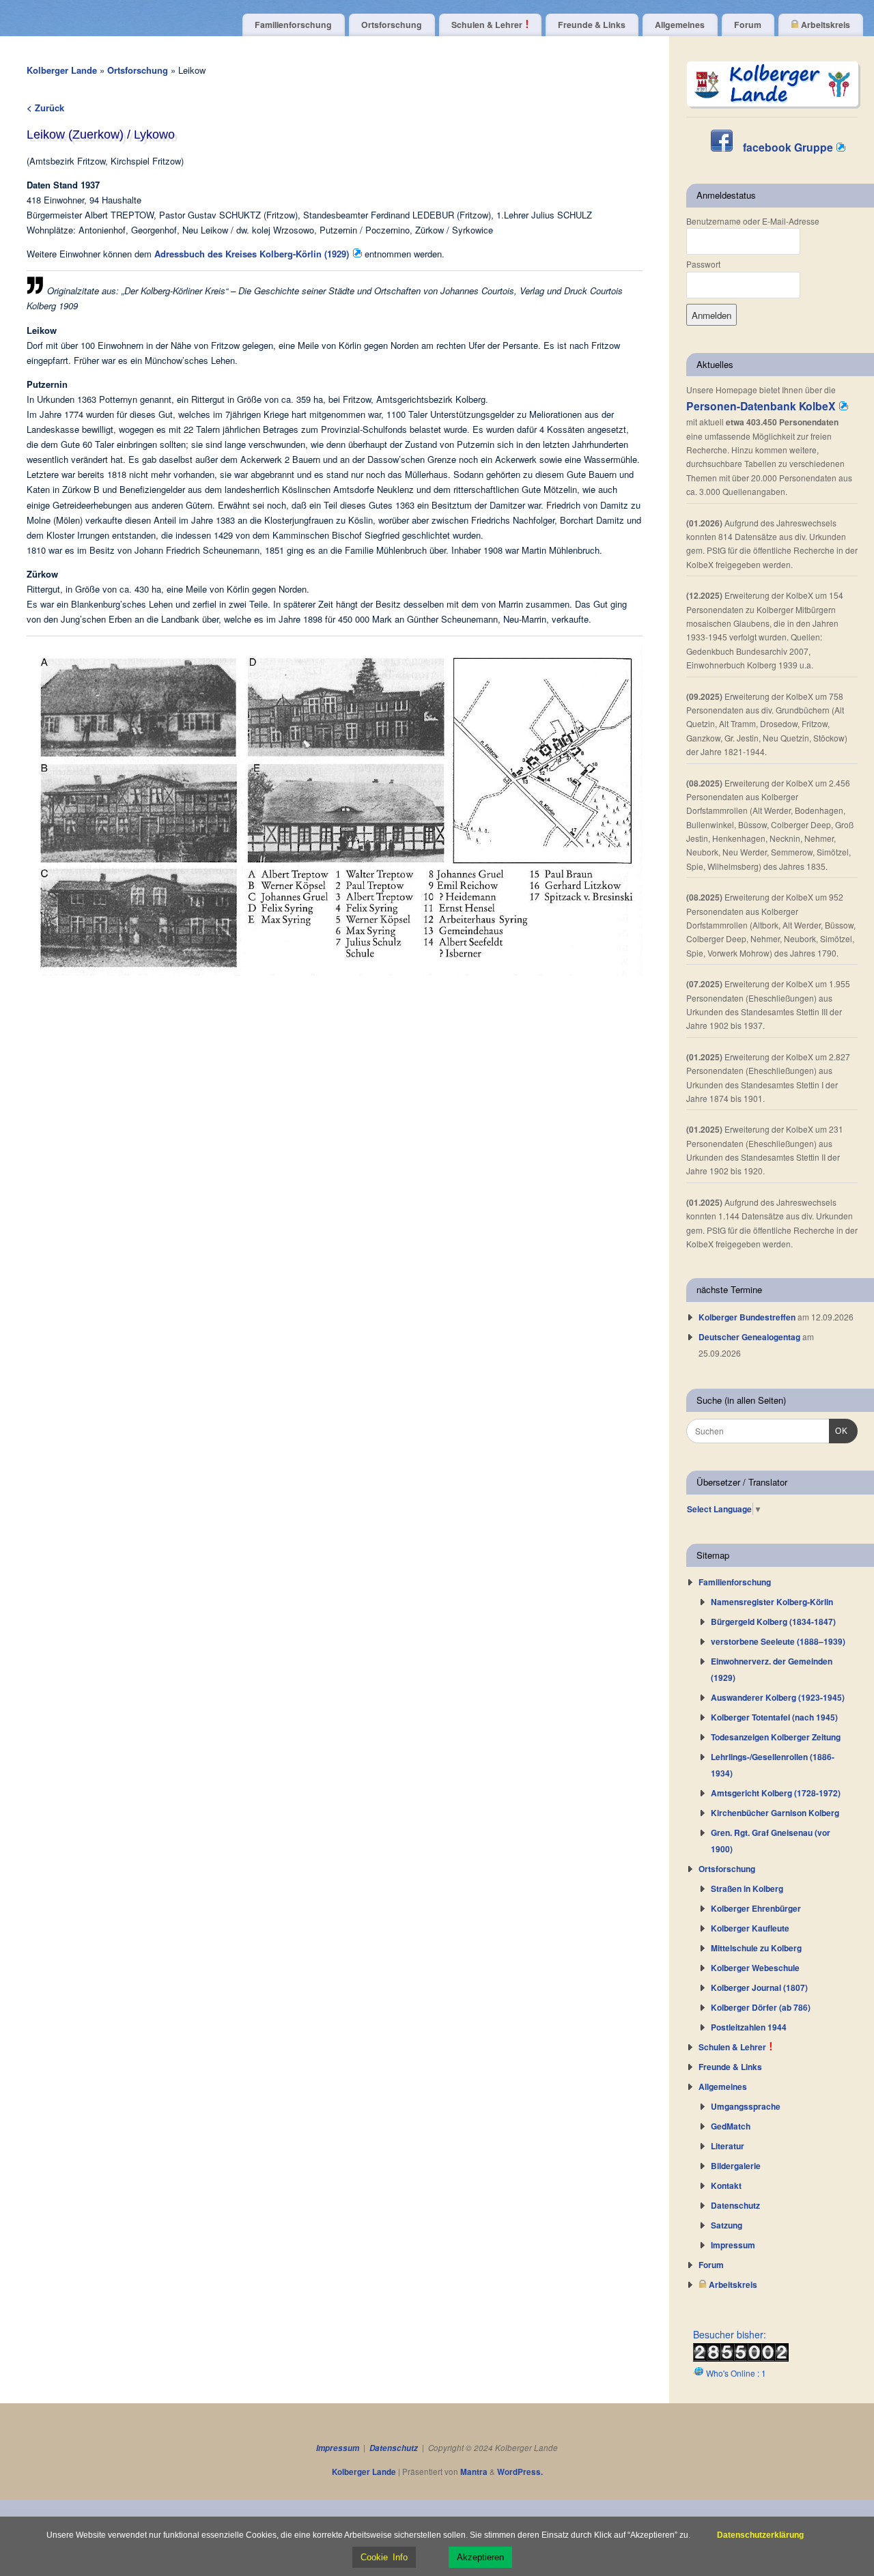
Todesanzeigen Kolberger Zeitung (776, 1737)
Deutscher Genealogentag (749, 1337)
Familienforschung (293, 25)
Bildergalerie (736, 2166)
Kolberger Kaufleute (750, 1928)
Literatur (728, 2146)
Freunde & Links (592, 25)
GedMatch (731, 2126)
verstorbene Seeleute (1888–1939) (778, 1641)
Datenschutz (735, 2205)
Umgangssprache (746, 2106)
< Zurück (45, 108)
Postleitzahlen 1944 (749, 2027)
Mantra (474, 2472)
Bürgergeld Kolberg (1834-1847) (773, 1622)
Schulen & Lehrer (488, 25)
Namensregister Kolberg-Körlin (772, 1602)
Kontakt (726, 2185)
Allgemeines (680, 25)
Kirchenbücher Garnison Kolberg (775, 1813)
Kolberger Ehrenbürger (756, 1908)
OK (838, 1431)
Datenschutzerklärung (760, 2535)
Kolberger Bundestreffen (747, 1317)
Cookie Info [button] (384, 2557)
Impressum (733, 2245)
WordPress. (520, 2472)
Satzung (727, 2225)
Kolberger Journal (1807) (759, 1987)
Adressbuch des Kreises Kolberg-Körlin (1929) (253, 254)
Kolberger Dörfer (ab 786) (761, 2007)
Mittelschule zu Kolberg (756, 1948)
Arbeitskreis (824, 25)
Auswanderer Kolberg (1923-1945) (778, 1697)
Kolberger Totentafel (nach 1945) (774, 1717)
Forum (748, 25)
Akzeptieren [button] (480, 2557)
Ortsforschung (392, 25)
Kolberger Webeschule (755, 1968)
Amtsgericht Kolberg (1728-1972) (776, 1793)
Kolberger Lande (62, 70)
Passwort (703, 264)
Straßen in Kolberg (747, 1888)
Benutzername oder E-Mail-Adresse (753, 221)
